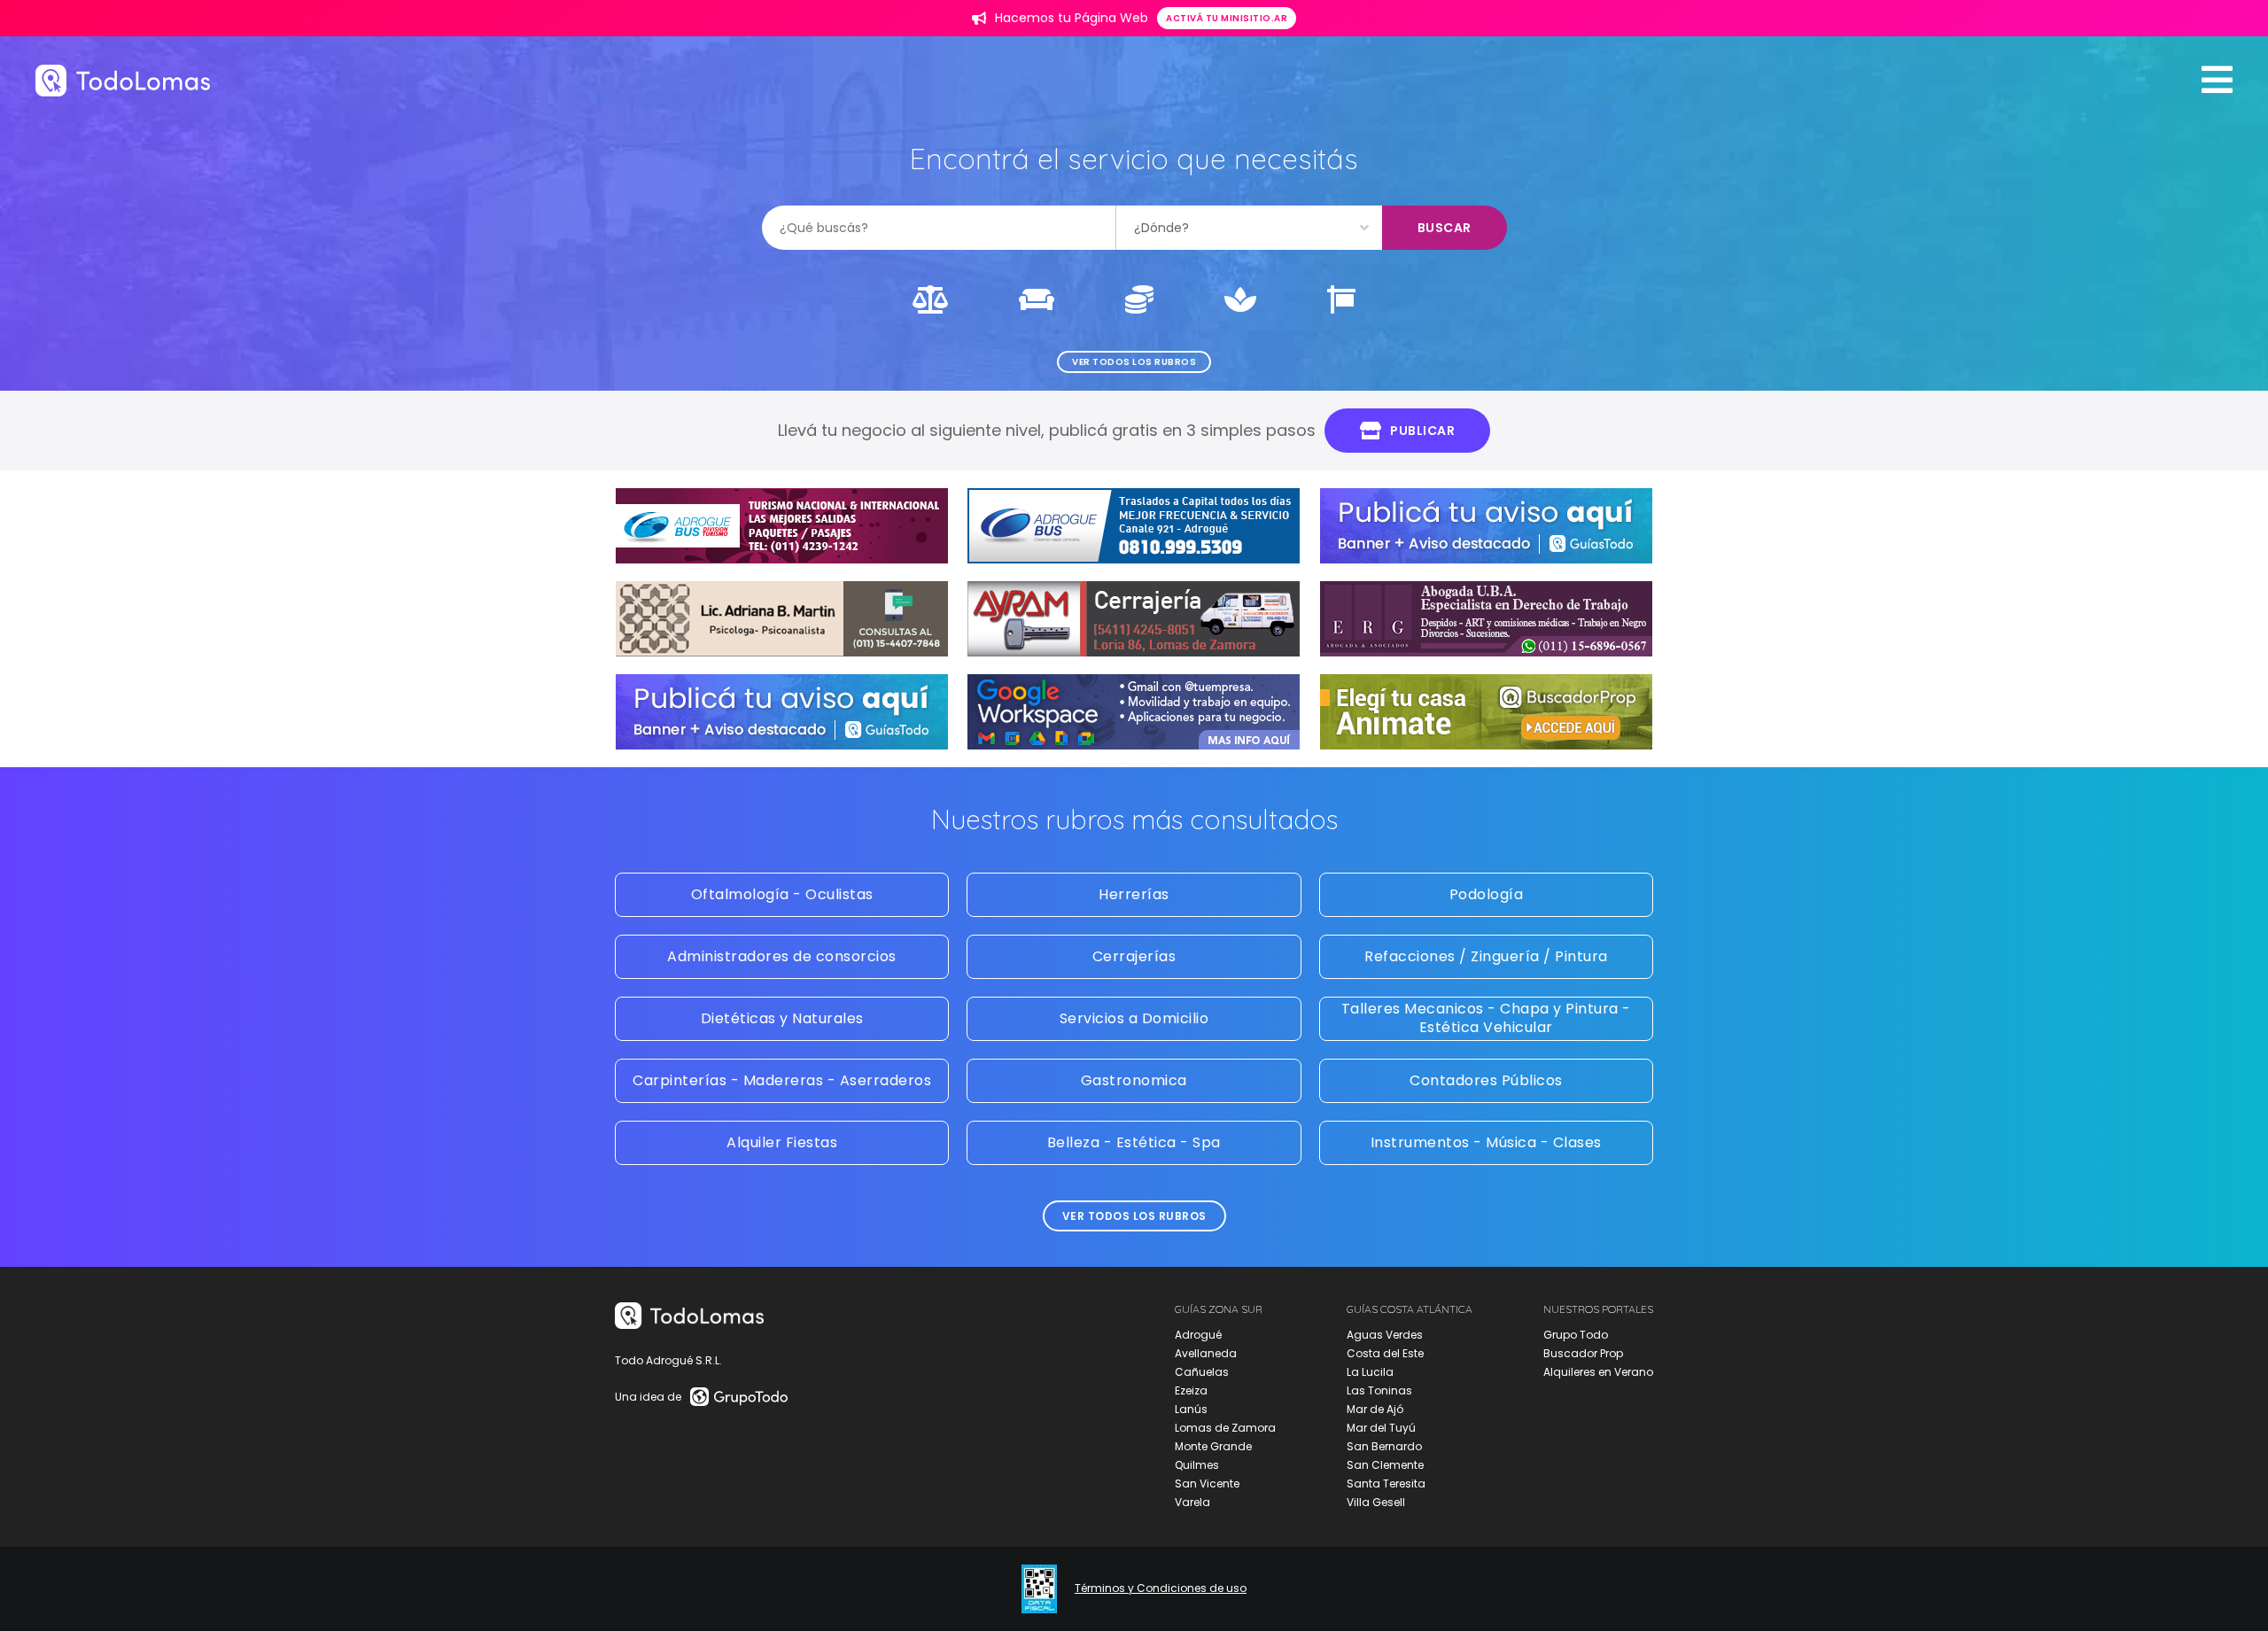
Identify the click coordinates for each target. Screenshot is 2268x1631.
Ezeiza (1191, 1390)
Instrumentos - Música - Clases (1486, 1142)
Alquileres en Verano (1598, 1372)
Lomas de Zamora (1225, 1428)
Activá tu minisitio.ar (1227, 18)
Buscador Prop (1583, 1353)
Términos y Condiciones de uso (1161, 1588)
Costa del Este (1385, 1353)
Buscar (1445, 228)
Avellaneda (1206, 1353)
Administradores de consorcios (782, 956)
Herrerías (1134, 894)
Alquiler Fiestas (782, 1142)
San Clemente (1385, 1465)
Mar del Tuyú (1381, 1428)
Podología (1487, 894)
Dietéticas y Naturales (782, 1018)
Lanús (1191, 1409)
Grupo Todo (1576, 1335)
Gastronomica (1134, 1080)
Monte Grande (1213, 1446)
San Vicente (1207, 1483)
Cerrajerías (1134, 956)
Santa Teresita (1386, 1483)
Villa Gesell (1376, 1502)
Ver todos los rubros (1134, 362)
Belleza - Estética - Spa (1134, 1142)
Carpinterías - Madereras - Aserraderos (782, 1080)
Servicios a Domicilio (1134, 1018)
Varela (1192, 1502)
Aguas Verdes (1385, 1335)
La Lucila (1370, 1372)
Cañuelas (1202, 1372)
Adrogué (1198, 1335)
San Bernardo (1384, 1446)
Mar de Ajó (1375, 1409)
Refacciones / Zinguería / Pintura (1486, 956)
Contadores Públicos (1486, 1080)
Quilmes (1197, 1465)
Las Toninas (1379, 1390)
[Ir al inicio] (123, 80)
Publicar (1422, 431)
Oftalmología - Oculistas (782, 894)
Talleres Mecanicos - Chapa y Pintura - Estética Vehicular (1486, 1018)
